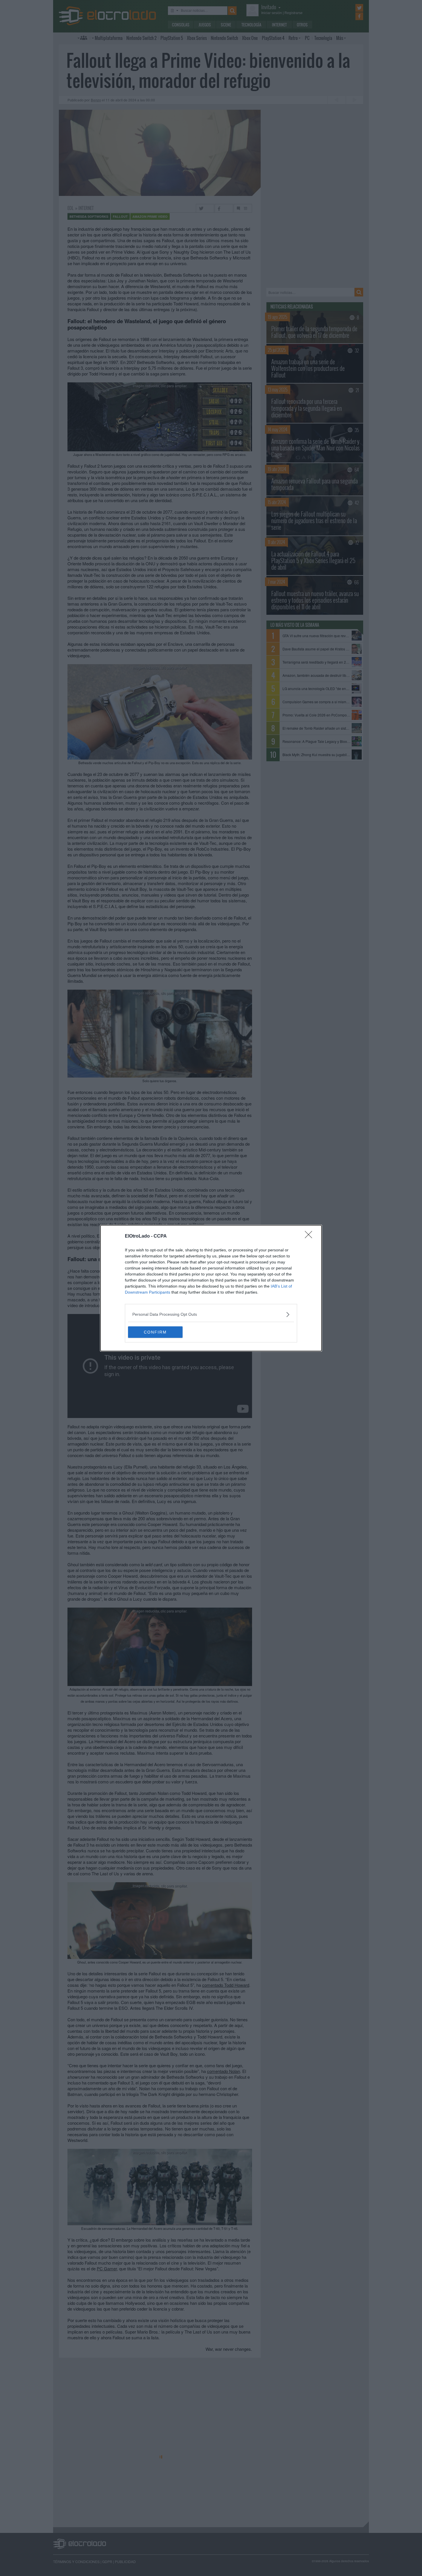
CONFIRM (155, 1332)
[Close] (310, 1236)
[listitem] (211, 1314)
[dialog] (211, 1288)
